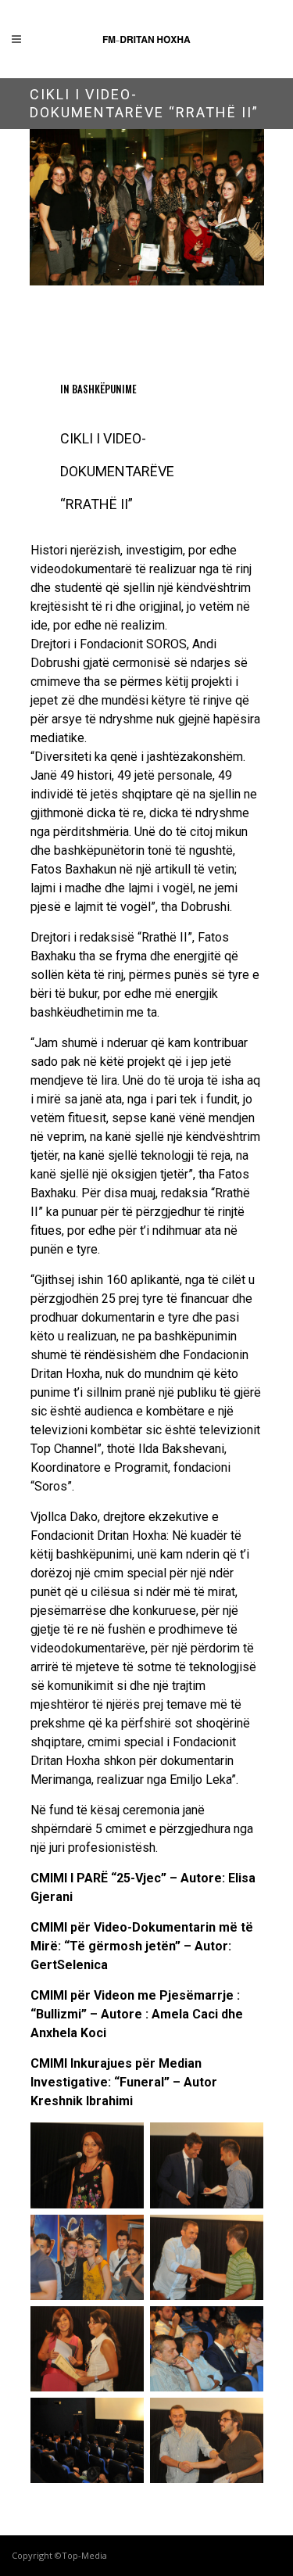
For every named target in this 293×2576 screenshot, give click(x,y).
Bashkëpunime (104, 389)
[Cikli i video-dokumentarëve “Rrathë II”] (147, 207)
